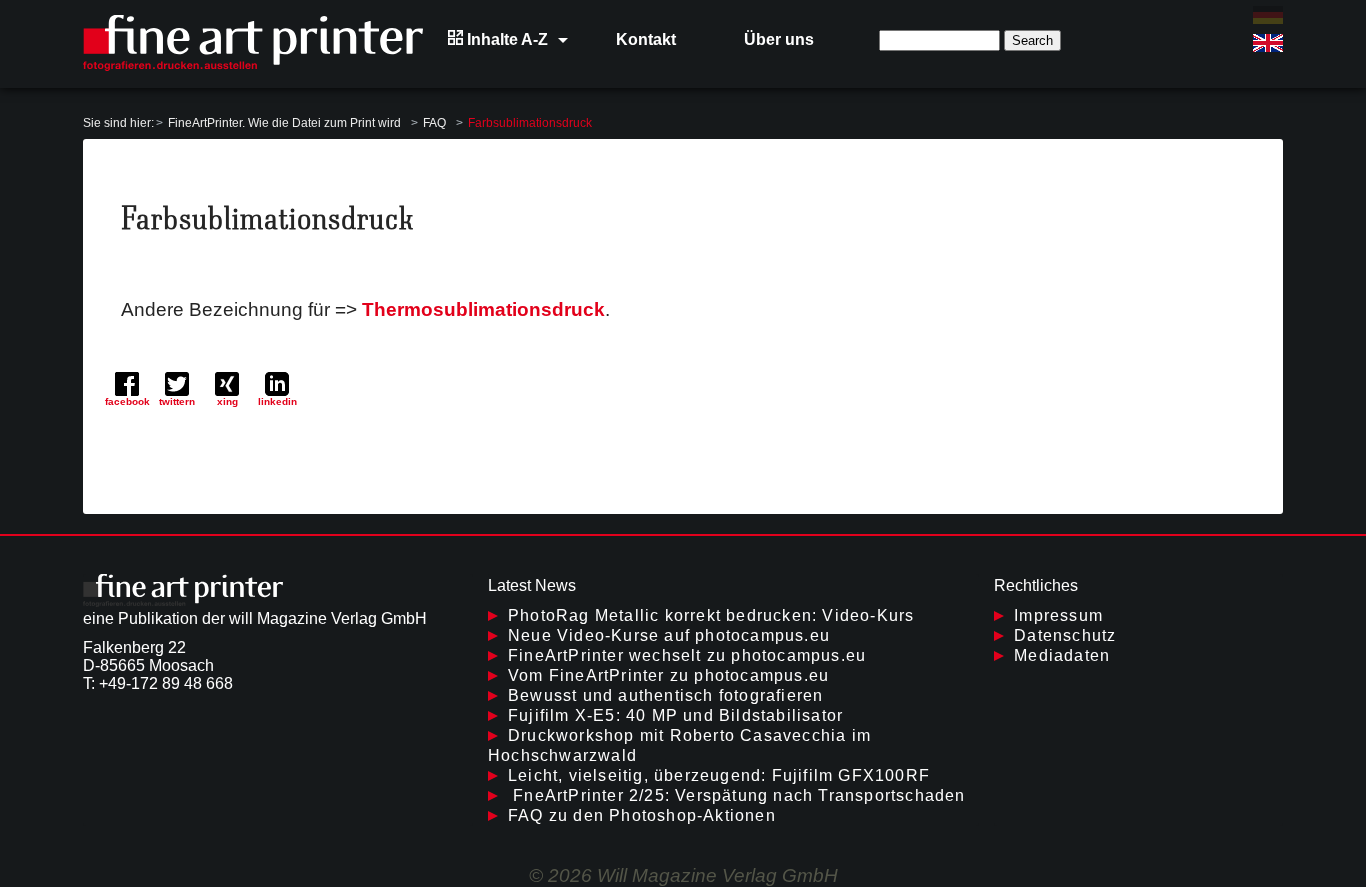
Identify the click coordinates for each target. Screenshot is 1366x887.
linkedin (277, 401)
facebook (127, 401)
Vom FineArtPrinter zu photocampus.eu (668, 675)
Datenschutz (1065, 635)
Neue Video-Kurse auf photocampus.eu (669, 635)
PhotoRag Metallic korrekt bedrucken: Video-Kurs (711, 615)
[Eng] (1268, 43)
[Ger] (1268, 15)
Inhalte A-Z (505, 39)
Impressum (1058, 615)
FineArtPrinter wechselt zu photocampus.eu (687, 655)
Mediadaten (1062, 655)
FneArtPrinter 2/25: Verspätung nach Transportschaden (737, 795)
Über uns (779, 39)
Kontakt (646, 39)
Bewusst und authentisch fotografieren (665, 695)
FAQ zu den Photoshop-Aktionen (642, 815)
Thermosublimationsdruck (483, 309)
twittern (177, 401)
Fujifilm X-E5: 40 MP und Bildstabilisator (675, 715)
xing (227, 401)
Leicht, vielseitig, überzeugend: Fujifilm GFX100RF (719, 775)
